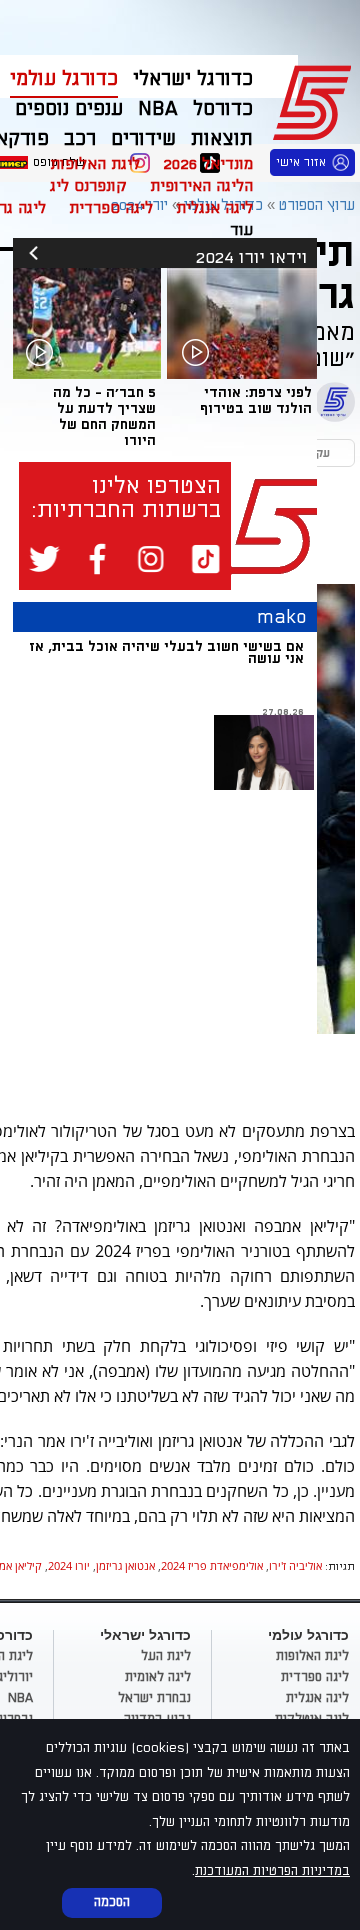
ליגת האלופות (95, 164)
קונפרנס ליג (88, 186)
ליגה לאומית (158, 1677)
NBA (20, 1698)
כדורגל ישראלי (193, 79)
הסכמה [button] (112, 1902)
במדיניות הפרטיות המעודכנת (272, 1871)
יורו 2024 (69, 1565)
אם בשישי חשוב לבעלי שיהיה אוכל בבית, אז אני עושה (166, 652)
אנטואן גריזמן (125, 1565)
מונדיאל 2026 (208, 164)
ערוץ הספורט (315, 100)
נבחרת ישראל (154, 1698)
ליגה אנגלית (214, 208)
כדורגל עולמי (64, 79)
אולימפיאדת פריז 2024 (212, 1565)
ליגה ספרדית (111, 208)
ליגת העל (166, 1656)
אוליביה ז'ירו (295, 1565)
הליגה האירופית (201, 186)
